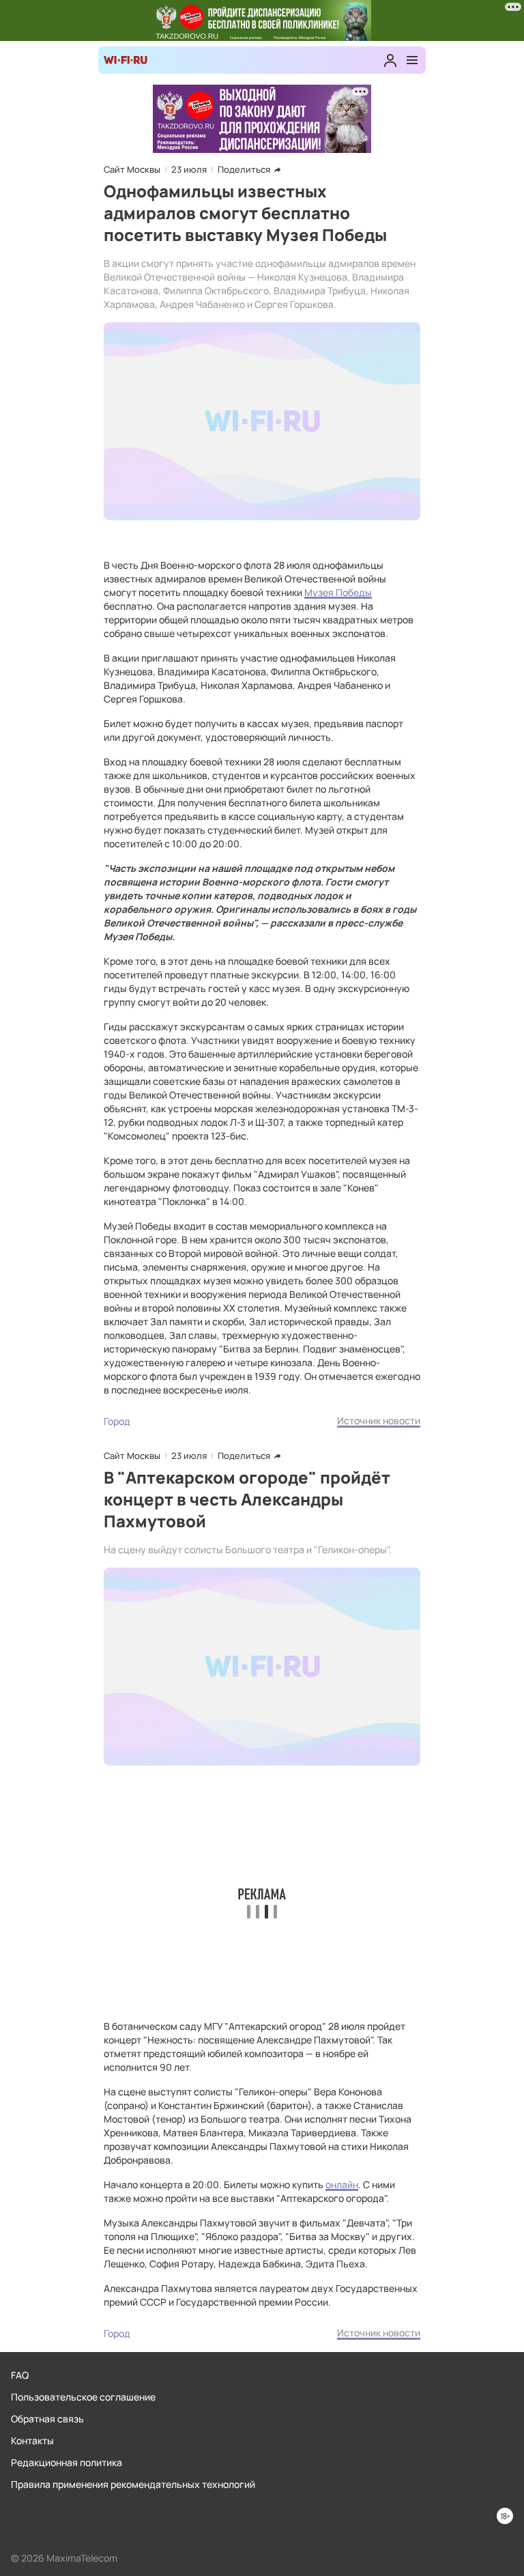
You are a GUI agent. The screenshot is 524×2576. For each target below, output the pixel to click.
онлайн (342, 2184)
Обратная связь (47, 2419)
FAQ (20, 2375)
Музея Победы (338, 592)
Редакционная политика (67, 2462)
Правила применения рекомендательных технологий (133, 2484)
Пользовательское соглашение (83, 2397)
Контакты (32, 2440)
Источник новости (379, 1420)
